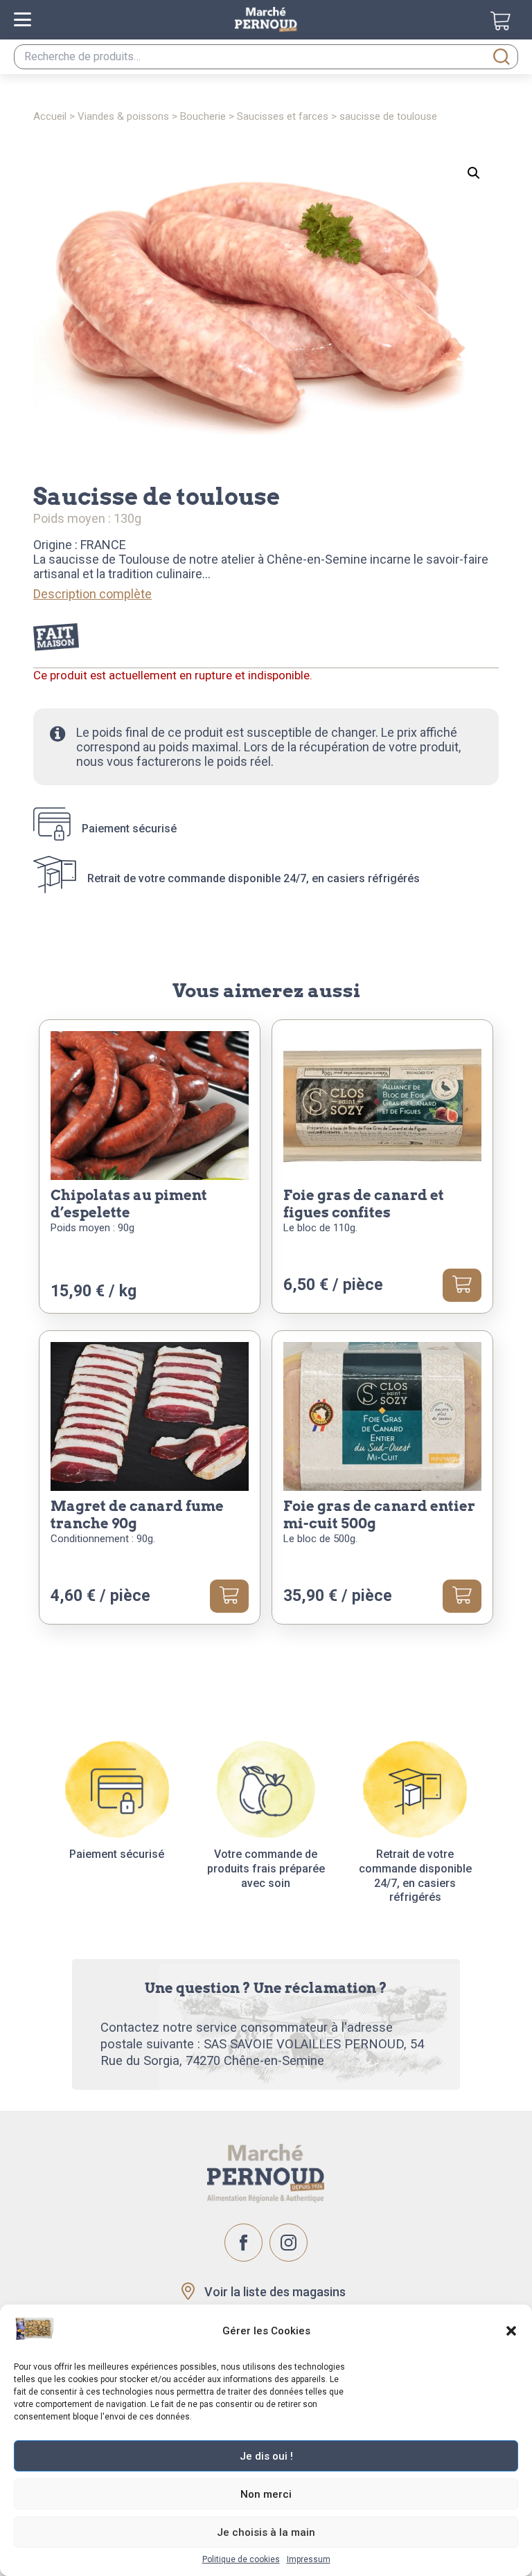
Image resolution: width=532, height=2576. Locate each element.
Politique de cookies (241, 2559)
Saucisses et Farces (283, 116)
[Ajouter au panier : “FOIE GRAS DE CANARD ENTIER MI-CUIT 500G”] (462, 1596)
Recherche (502, 57)
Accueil (50, 116)
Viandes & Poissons (123, 116)
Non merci (266, 2494)
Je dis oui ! (266, 2456)
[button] (511, 2331)
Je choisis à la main (266, 2532)
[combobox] (266, 57)
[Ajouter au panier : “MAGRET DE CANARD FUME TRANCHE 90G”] (229, 1596)
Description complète (92, 594)
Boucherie (203, 116)
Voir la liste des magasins (275, 2292)
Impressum (309, 2559)
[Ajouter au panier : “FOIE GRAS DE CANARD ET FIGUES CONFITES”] (462, 1285)
